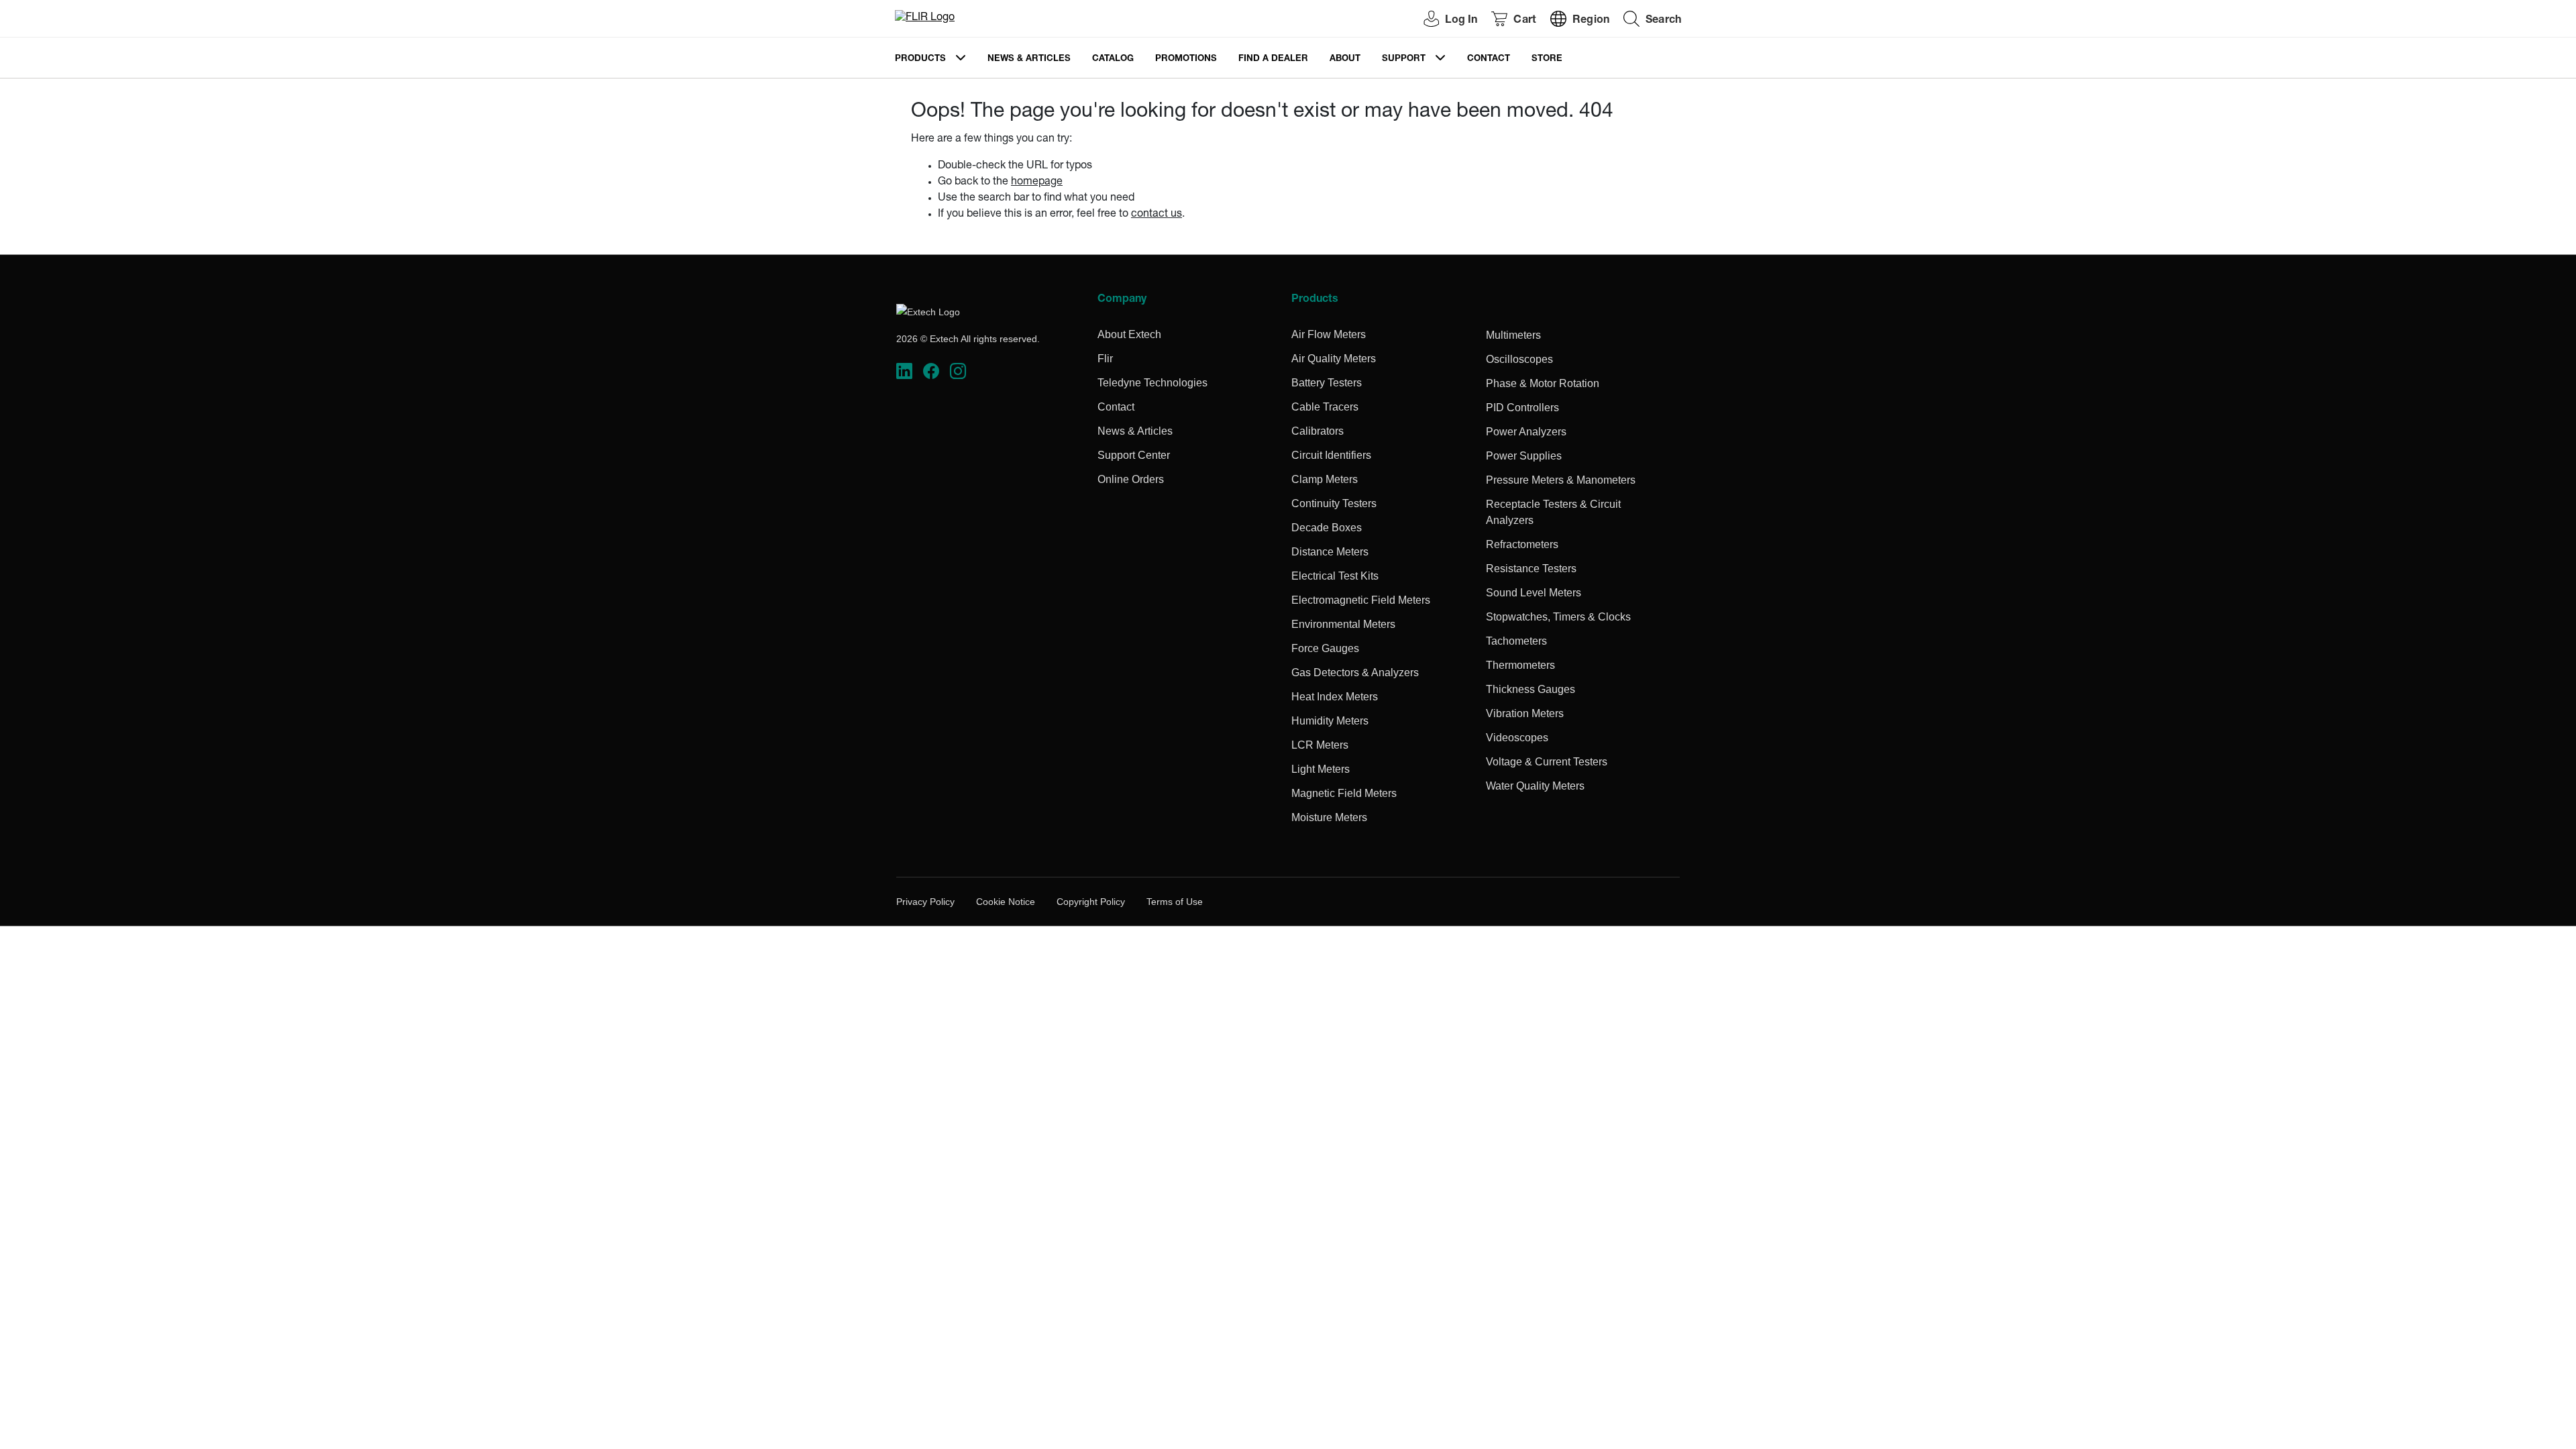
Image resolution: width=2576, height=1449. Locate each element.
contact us (1157, 215)
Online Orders (1131, 479)
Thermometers (1520, 665)
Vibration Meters (1525, 713)
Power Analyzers (1526, 432)
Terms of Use (1175, 902)
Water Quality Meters (1535, 786)
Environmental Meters (1343, 624)
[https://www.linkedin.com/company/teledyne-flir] (904, 371)
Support (1404, 59)
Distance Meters (1330, 552)
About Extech (1129, 334)
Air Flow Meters (1329, 334)
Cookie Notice (1006, 902)
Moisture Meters (1329, 817)
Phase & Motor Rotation (1543, 383)
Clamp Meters (1325, 479)
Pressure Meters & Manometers (1561, 480)
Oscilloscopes (1519, 359)
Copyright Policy (1091, 902)
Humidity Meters (1330, 721)
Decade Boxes (1327, 528)
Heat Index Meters (1335, 697)
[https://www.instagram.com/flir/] (958, 371)
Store (1547, 59)
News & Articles (1029, 59)
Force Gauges (1325, 648)
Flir (1105, 359)
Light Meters (1321, 769)
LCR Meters (1320, 745)
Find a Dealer (1273, 59)
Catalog (1113, 59)
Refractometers (1522, 544)
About (1345, 59)
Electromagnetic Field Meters (1361, 600)
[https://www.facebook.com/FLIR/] (931, 371)
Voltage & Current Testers (1547, 762)
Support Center (1134, 455)
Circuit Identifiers (1331, 455)
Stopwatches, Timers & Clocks (1558, 617)
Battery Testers (1327, 383)
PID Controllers (1522, 408)
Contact (1489, 59)
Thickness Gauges (1531, 689)
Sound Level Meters (1534, 593)
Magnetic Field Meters (1344, 793)
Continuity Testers (1334, 503)
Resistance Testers (1531, 569)
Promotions (1186, 59)
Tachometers (1516, 641)
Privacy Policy (925, 902)
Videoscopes (1517, 738)
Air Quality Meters (1334, 359)
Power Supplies (1524, 456)
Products (920, 59)
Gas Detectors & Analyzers (1355, 673)
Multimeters (1513, 335)
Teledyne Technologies (1152, 383)
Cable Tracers (1325, 407)
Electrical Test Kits (1335, 576)
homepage (1037, 182)
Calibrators (1318, 431)
